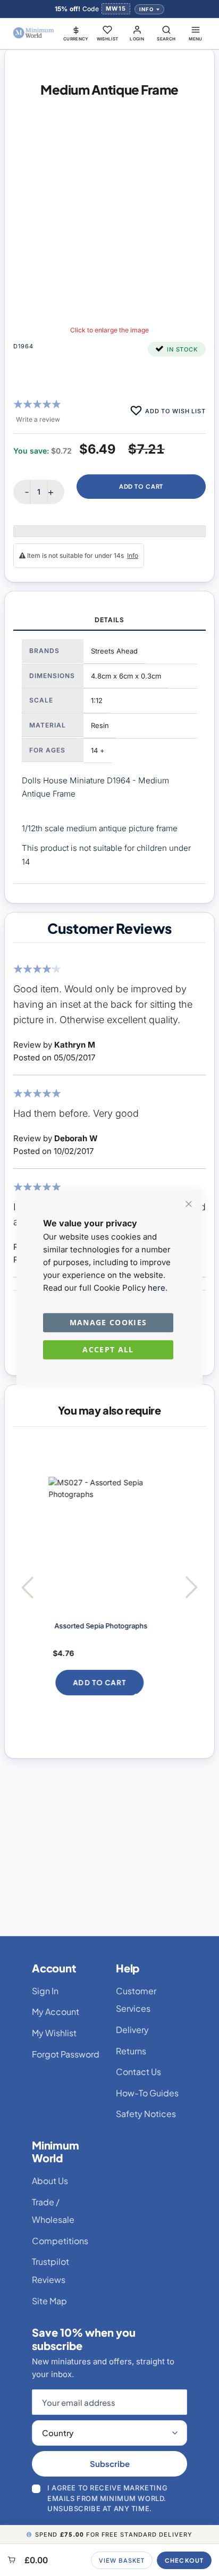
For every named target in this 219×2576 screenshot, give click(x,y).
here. (158, 1288)
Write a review (38, 419)
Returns (131, 2051)
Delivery (132, 2030)
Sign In (45, 1991)
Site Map (49, 2301)
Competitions (60, 2241)
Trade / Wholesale (53, 2211)
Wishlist (108, 39)
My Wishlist (54, 2033)
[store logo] (34, 33)
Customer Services (136, 2000)
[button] (76, 33)
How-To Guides (147, 2093)
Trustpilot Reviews (50, 2270)
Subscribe (110, 2464)
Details (109, 620)
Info (146, 9)
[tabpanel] (109, 757)
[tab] (109, 621)
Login (137, 39)
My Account (56, 2012)
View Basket (122, 2560)
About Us (50, 2181)
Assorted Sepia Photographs (98, 1626)
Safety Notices (146, 2114)
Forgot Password (66, 2054)
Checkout (184, 2560)
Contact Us (138, 2072)
